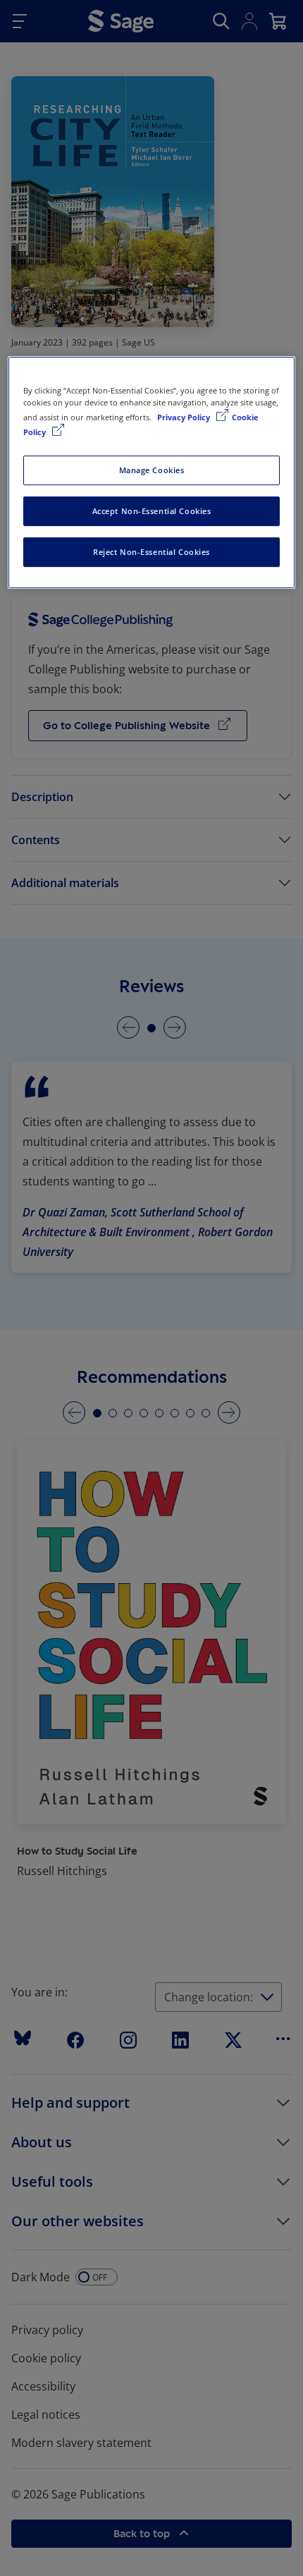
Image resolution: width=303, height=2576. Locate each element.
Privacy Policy (185, 417)
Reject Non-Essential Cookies (151, 552)
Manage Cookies (152, 470)
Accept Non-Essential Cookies (152, 511)
